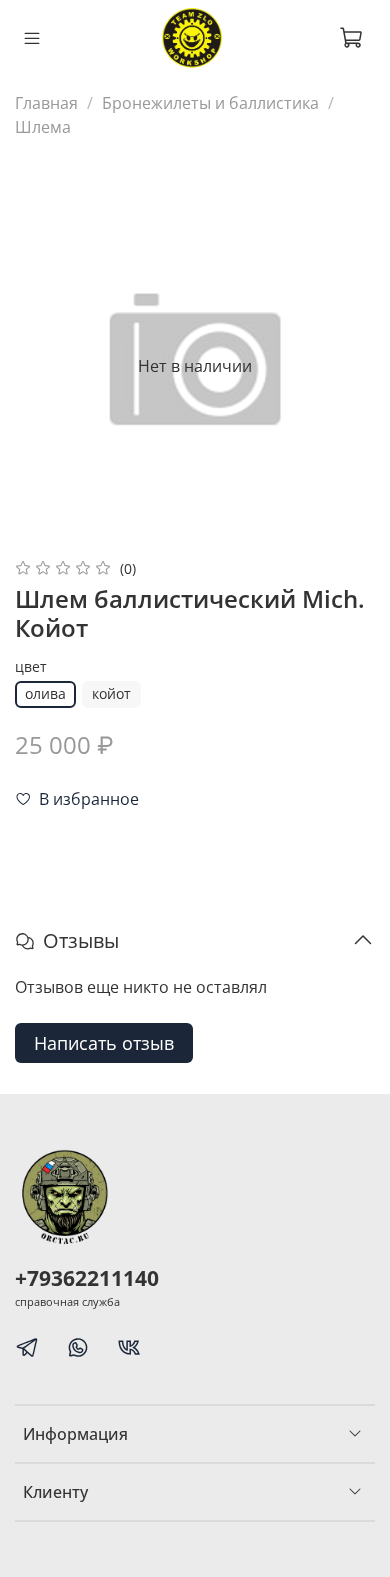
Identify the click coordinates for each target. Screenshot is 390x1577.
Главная (46, 103)
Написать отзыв (104, 1043)
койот (111, 693)
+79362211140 (87, 1278)
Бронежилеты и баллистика (210, 103)
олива (45, 693)
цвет (31, 667)
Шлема (43, 127)
